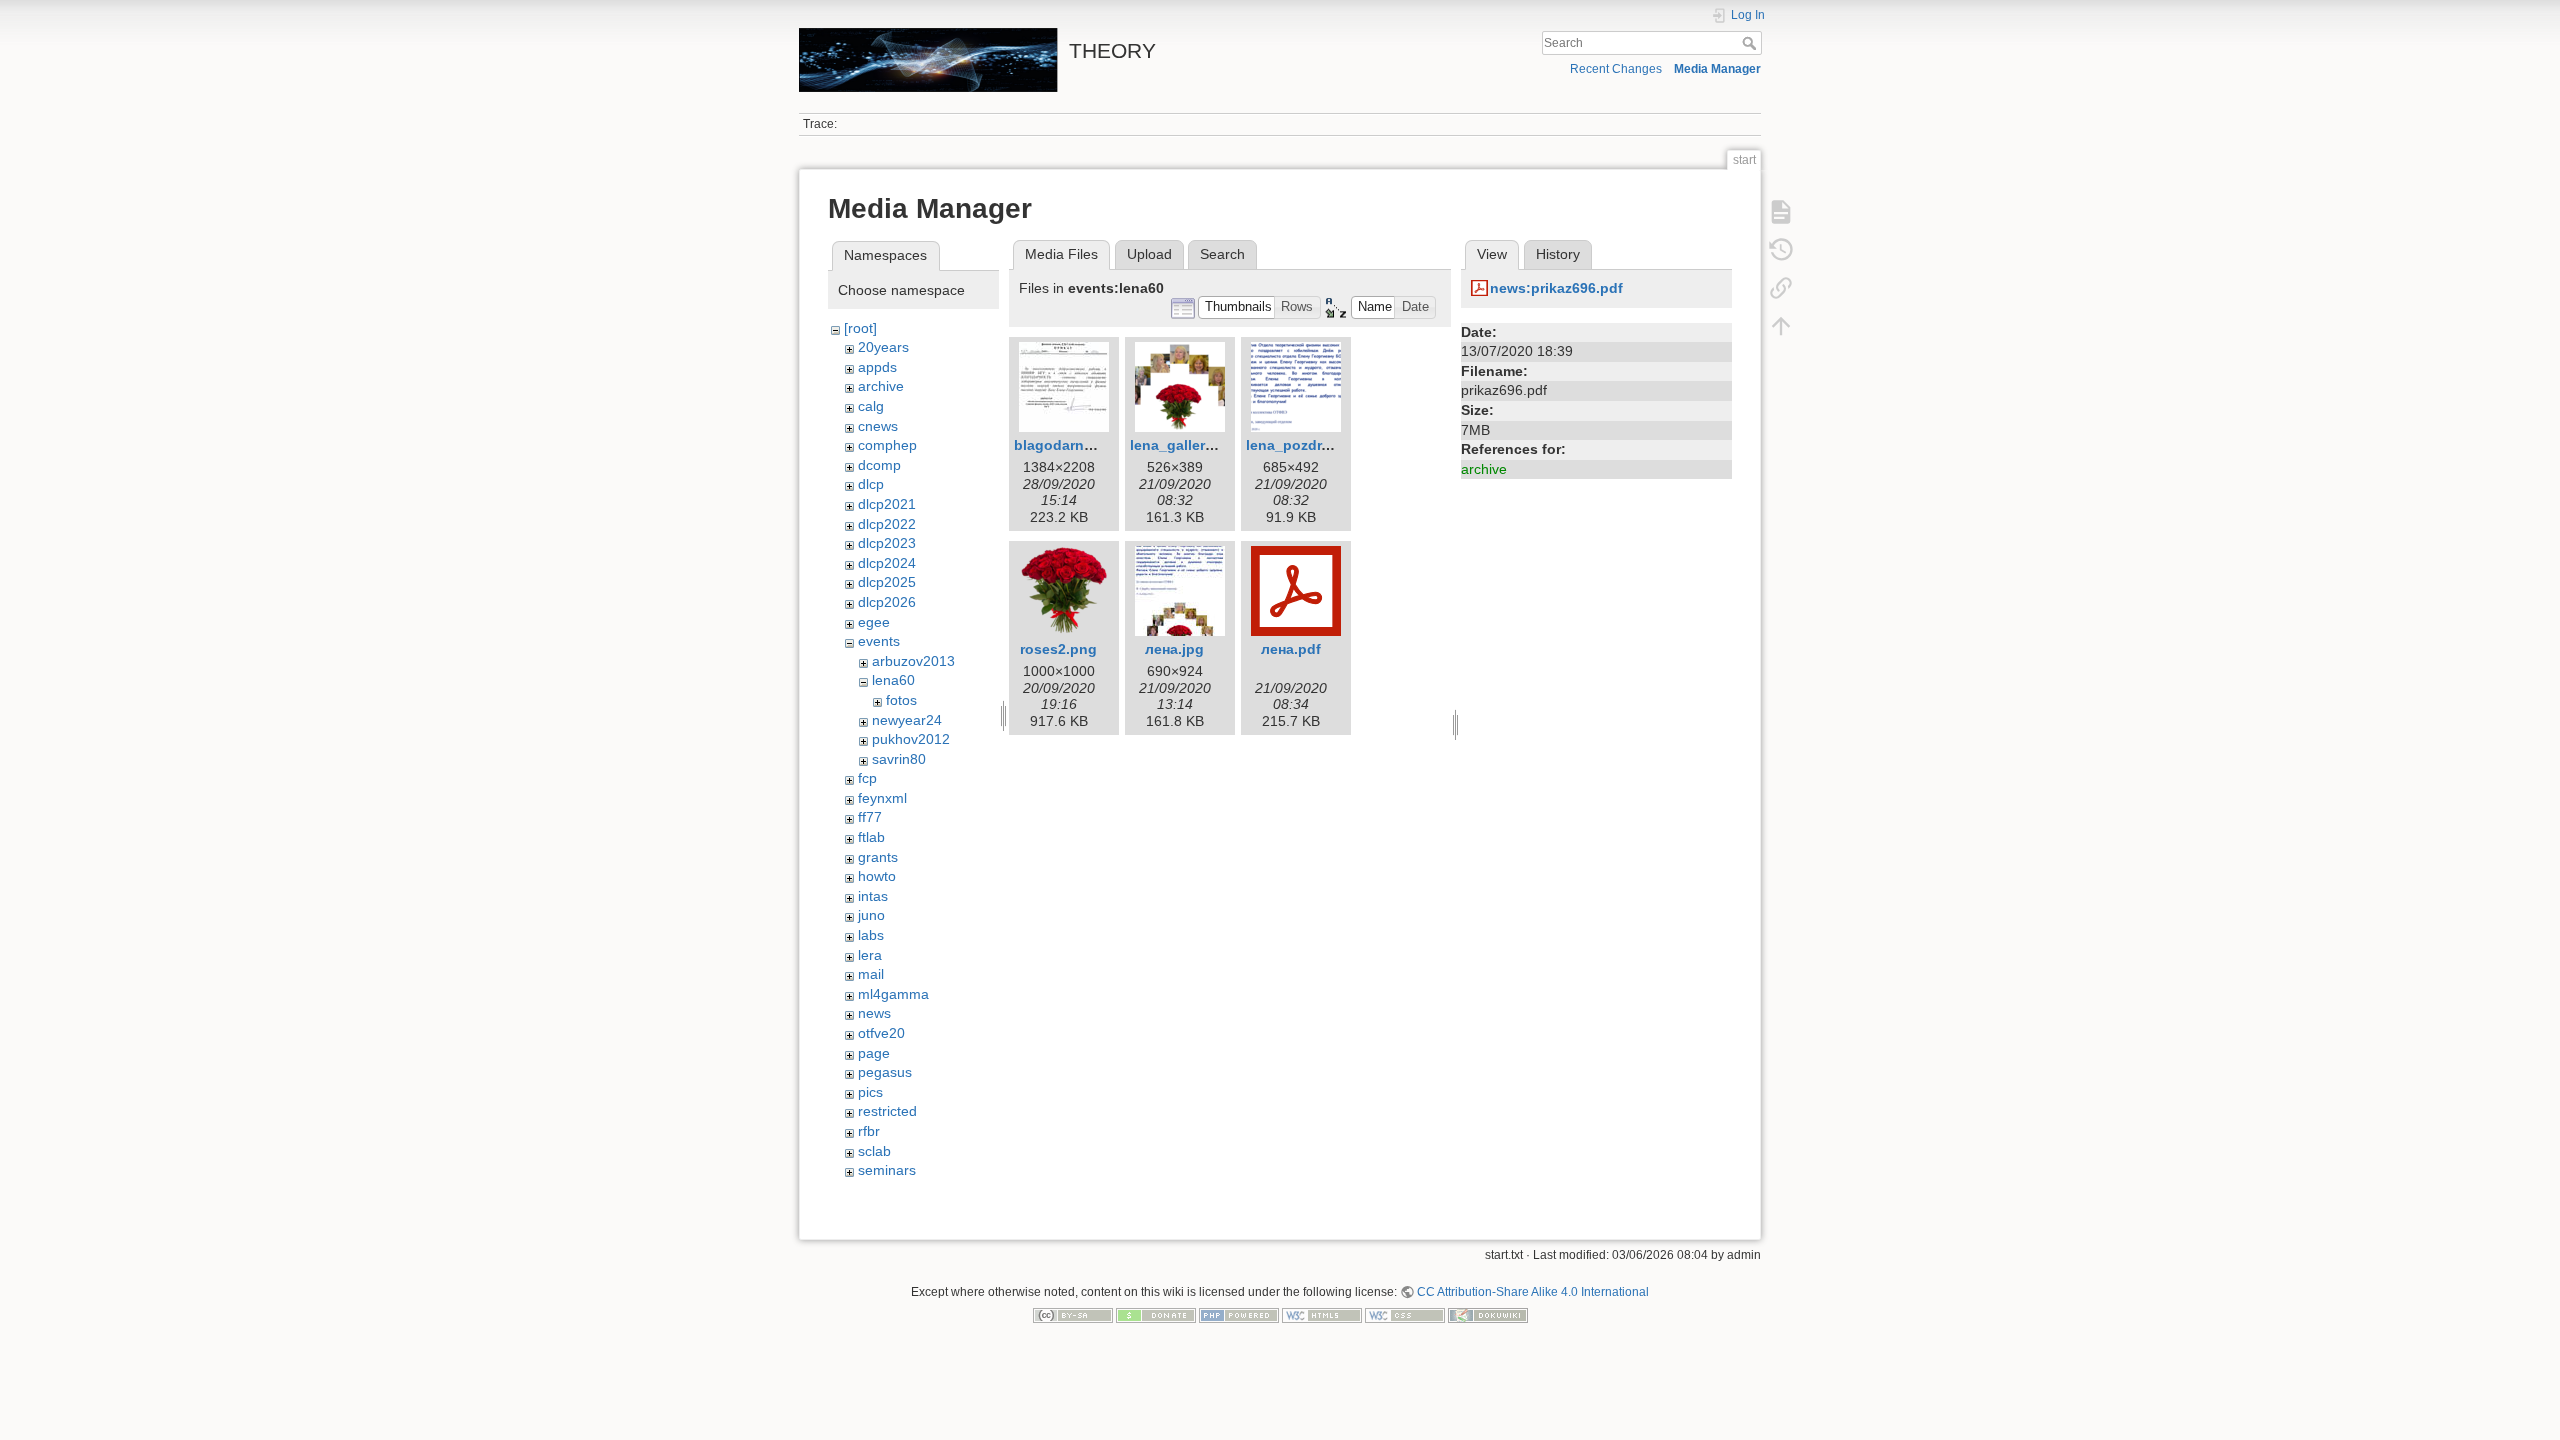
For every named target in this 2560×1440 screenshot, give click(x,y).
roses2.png (1058, 649)
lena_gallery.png (1186, 445)
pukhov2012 (911, 739)
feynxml (882, 798)
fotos (901, 700)
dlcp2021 (887, 504)
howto (877, 876)
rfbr (869, 1131)
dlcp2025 (887, 582)
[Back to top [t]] (1781, 326)
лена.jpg (1174, 649)
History (1558, 254)
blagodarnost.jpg (1073, 445)
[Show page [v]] (1781, 212)
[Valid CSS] (1405, 1315)
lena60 (893, 680)
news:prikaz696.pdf (1556, 288)
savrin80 (899, 759)
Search (1751, 43)
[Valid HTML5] (1322, 1315)
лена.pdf (1291, 649)
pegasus (885, 1072)
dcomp (879, 465)
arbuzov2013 (913, 661)
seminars (887, 1170)
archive (881, 386)
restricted (887, 1111)
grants (878, 857)
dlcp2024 (887, 563)
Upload (1149, 254)
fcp (867, 778)
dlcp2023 (887, 543)
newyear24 (907, 720)
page (874, 1053)
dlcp (871, 484)
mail (871, 974)
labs (871, 935)
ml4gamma (893, 994)
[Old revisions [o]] (1781, 250)
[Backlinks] (1781, 288)
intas (873, 896)
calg (871, 406)
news (874, 1013)
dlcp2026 (887, 602)
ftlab (871, 837)
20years (883, 347)
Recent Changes (1616, 69)
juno (871, 915)
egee (874, 622)
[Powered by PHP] (1239, 1315)
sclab (874, 1151)
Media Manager (1717, 69)
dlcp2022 (887, 524)
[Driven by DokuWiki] (1488, 1315)
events (879, 641)
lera (870, 955)
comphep (887, 445)
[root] (860, 328)
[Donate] (1156, 1315)
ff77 (870, 817)
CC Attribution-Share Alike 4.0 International (1533, 1292)
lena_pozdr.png (1299, 445)
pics (870, 1092)
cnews (878, 426)
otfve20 (881, 1033)
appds (877, 367)
